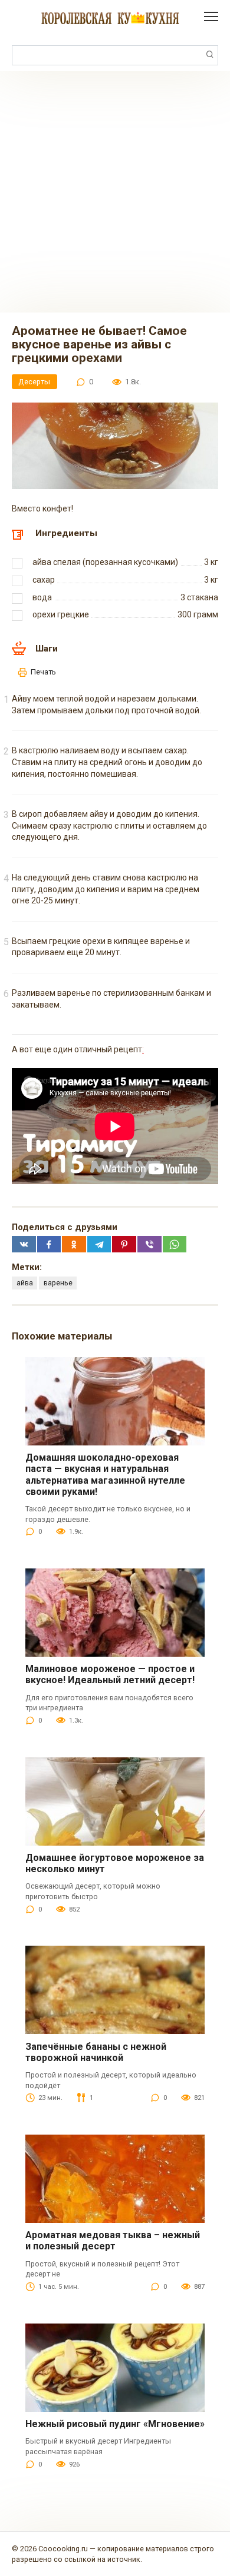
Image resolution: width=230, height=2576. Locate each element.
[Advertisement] (115, 192)
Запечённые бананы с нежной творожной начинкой (96, 2052)
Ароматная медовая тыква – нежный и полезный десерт (113, 2241)
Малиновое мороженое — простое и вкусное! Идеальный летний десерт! (110, 1674)
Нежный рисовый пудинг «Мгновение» (115, 2424)
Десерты (34, 382)
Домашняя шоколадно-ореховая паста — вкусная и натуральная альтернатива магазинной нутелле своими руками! (105, 1475)
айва (25, 1283)
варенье (58, 1283)
